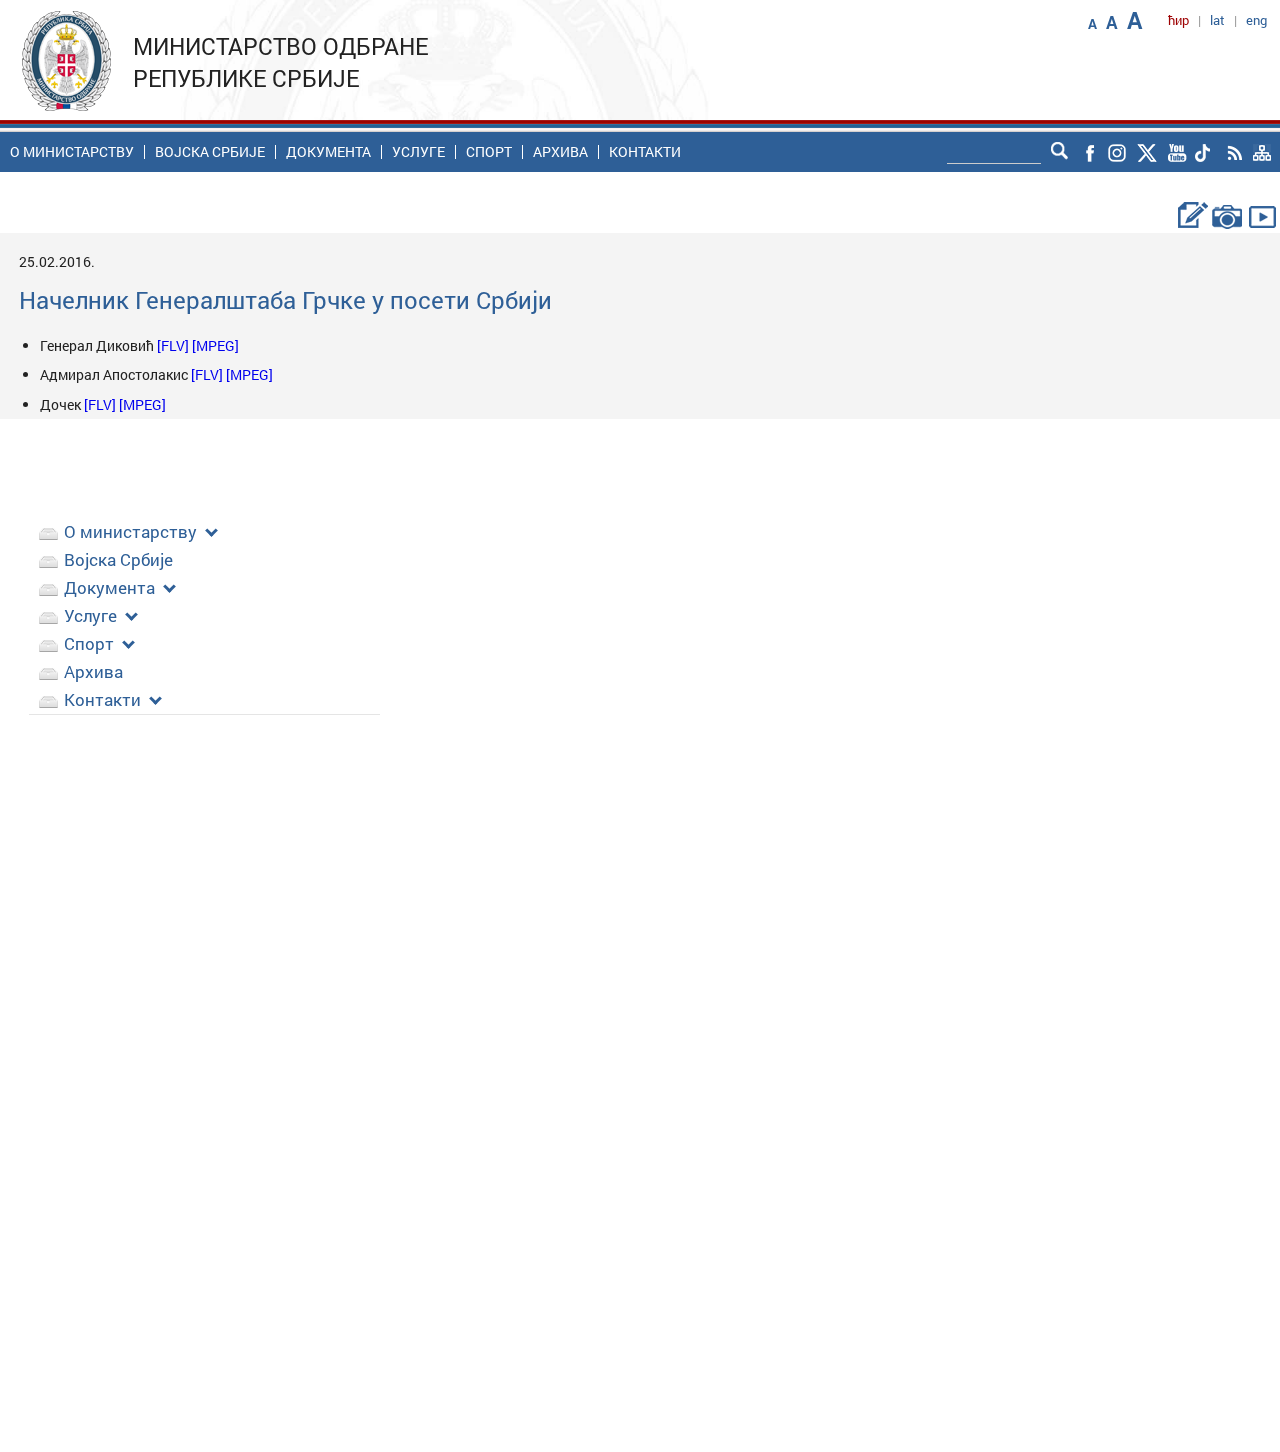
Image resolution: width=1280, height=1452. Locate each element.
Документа (328, 152)
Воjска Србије (210, 152)
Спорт (489, 152)
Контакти (645, 152)
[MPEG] (215, 345)
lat (1217, 20)
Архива (560, 152)
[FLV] (174, 345)
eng (1256, 20)
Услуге (418, 152)
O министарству (72, 152)
